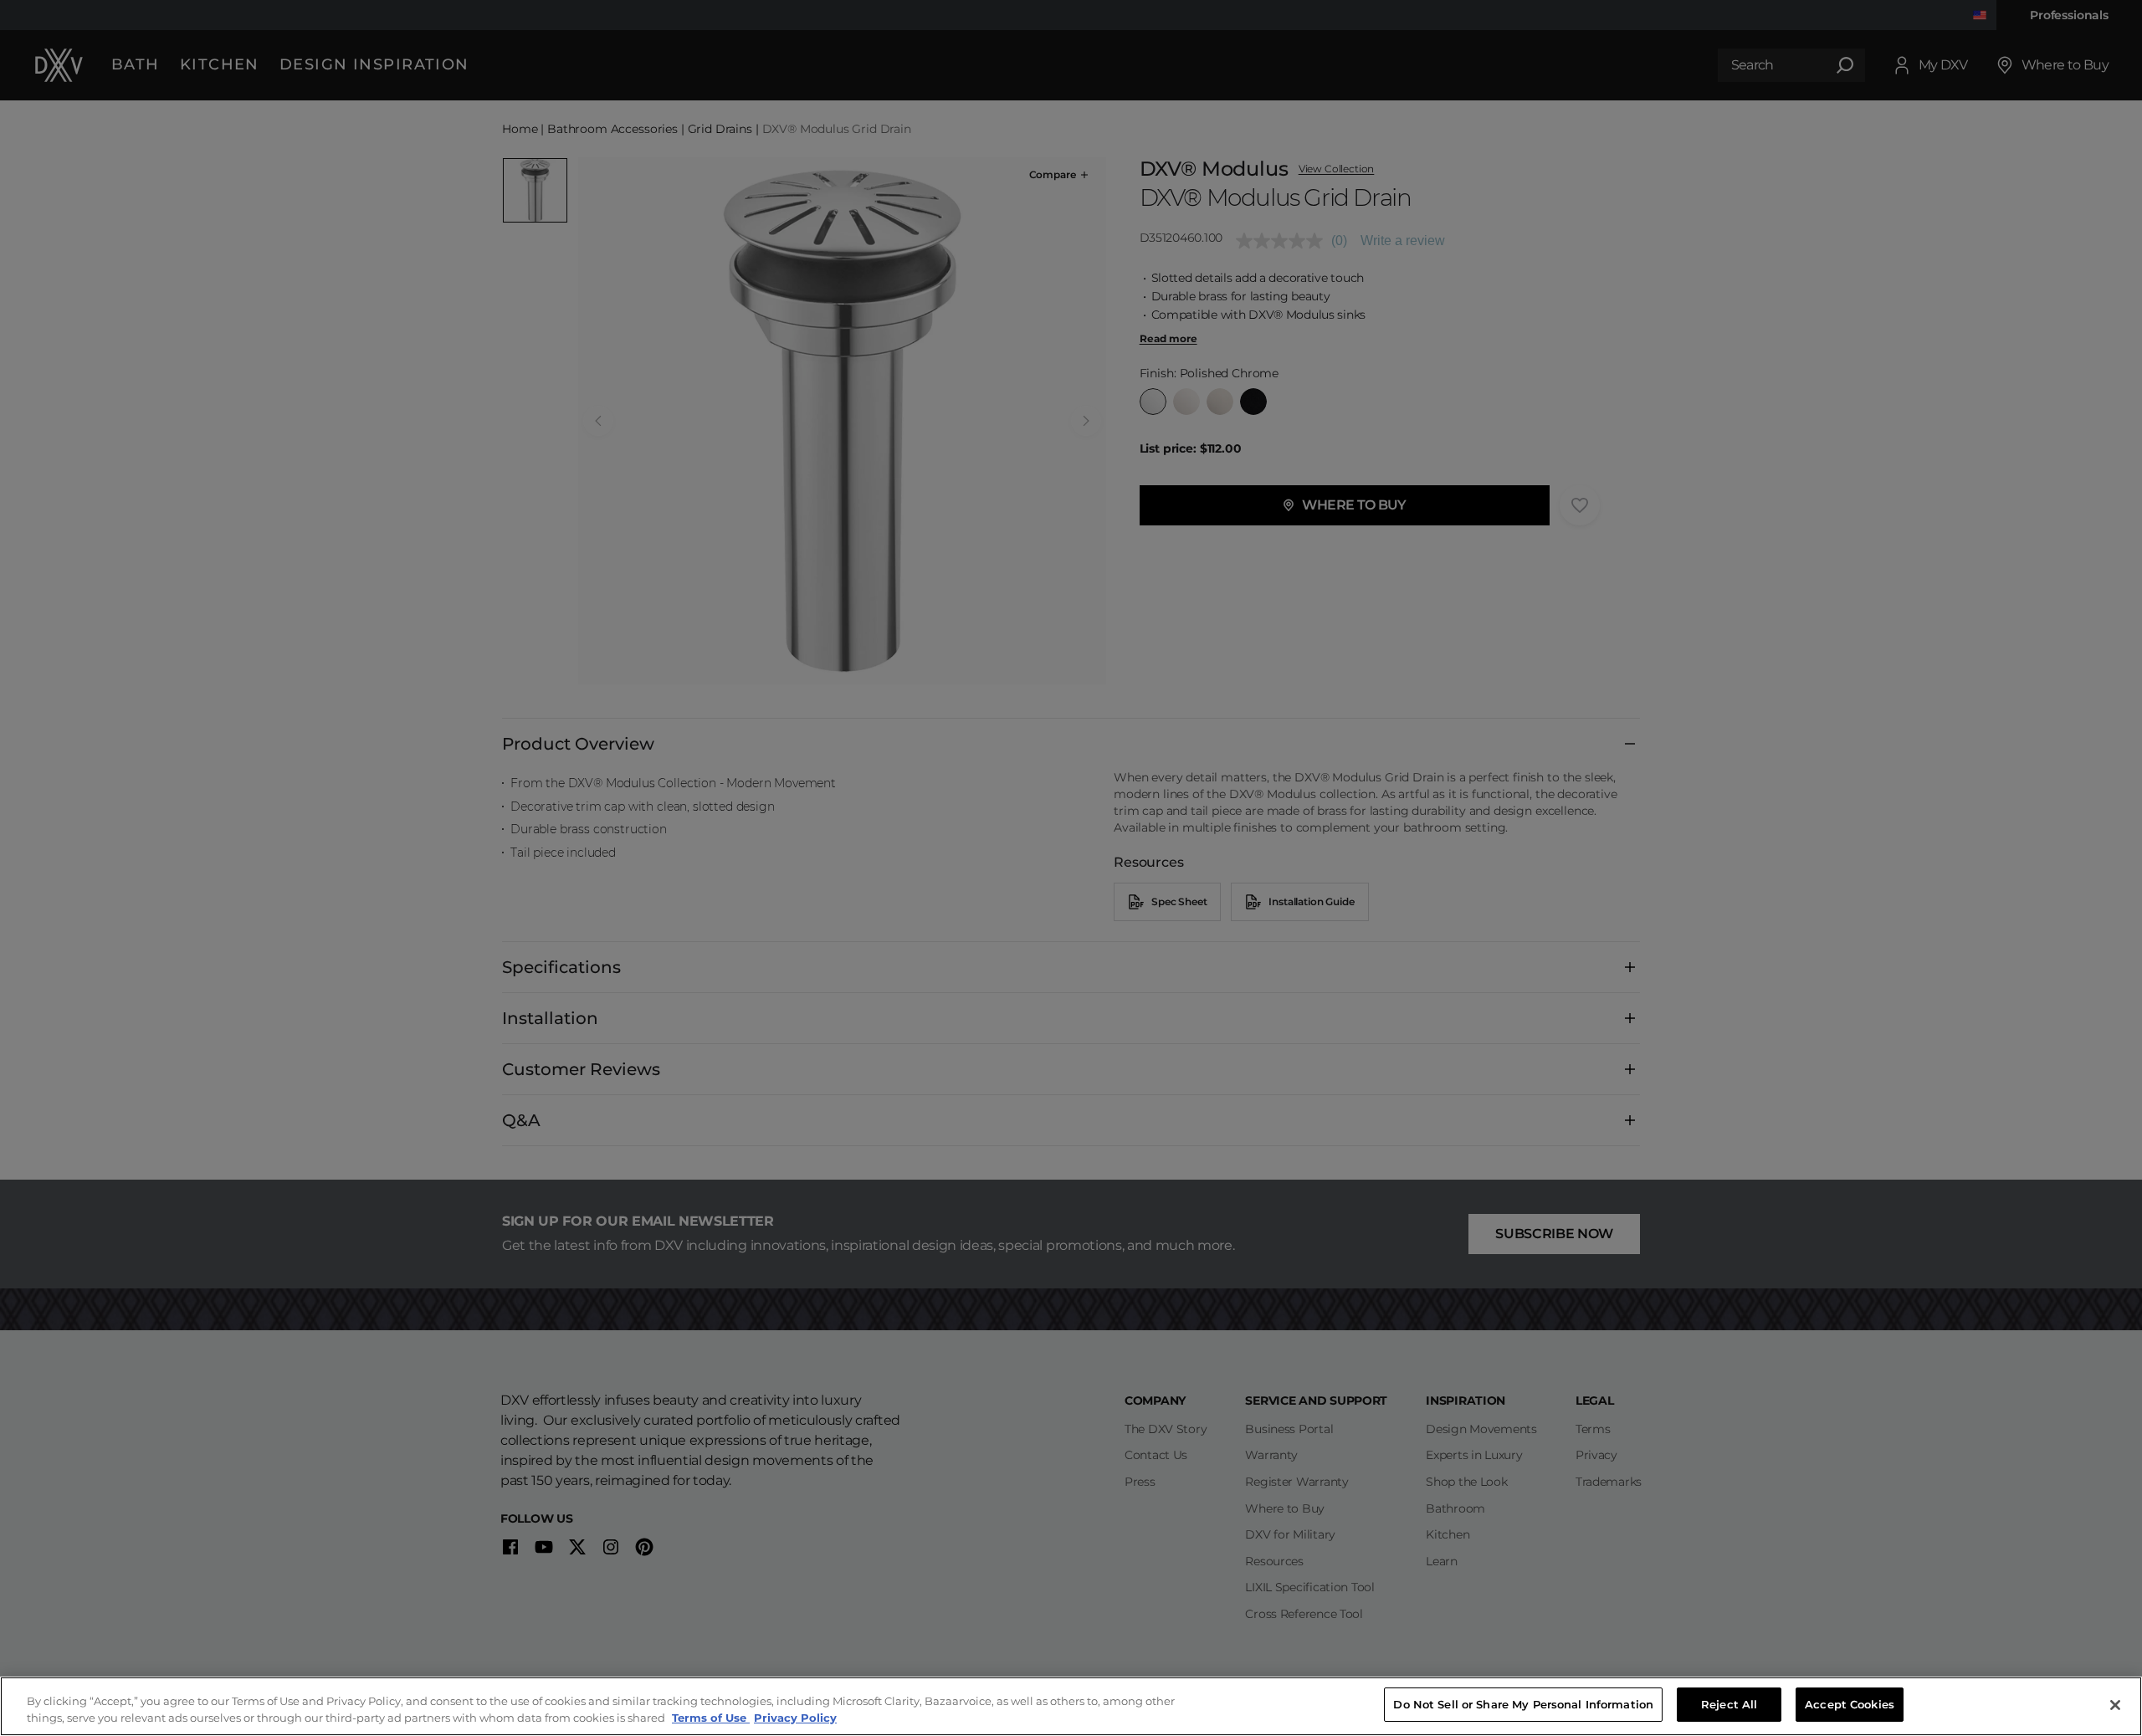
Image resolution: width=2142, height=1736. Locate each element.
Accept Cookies (1850, 1704)
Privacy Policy (795, 1718)
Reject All (1729, 1704)
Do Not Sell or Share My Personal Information (1523, 1704)
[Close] (2115, 1705)
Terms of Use (711, 1718)
